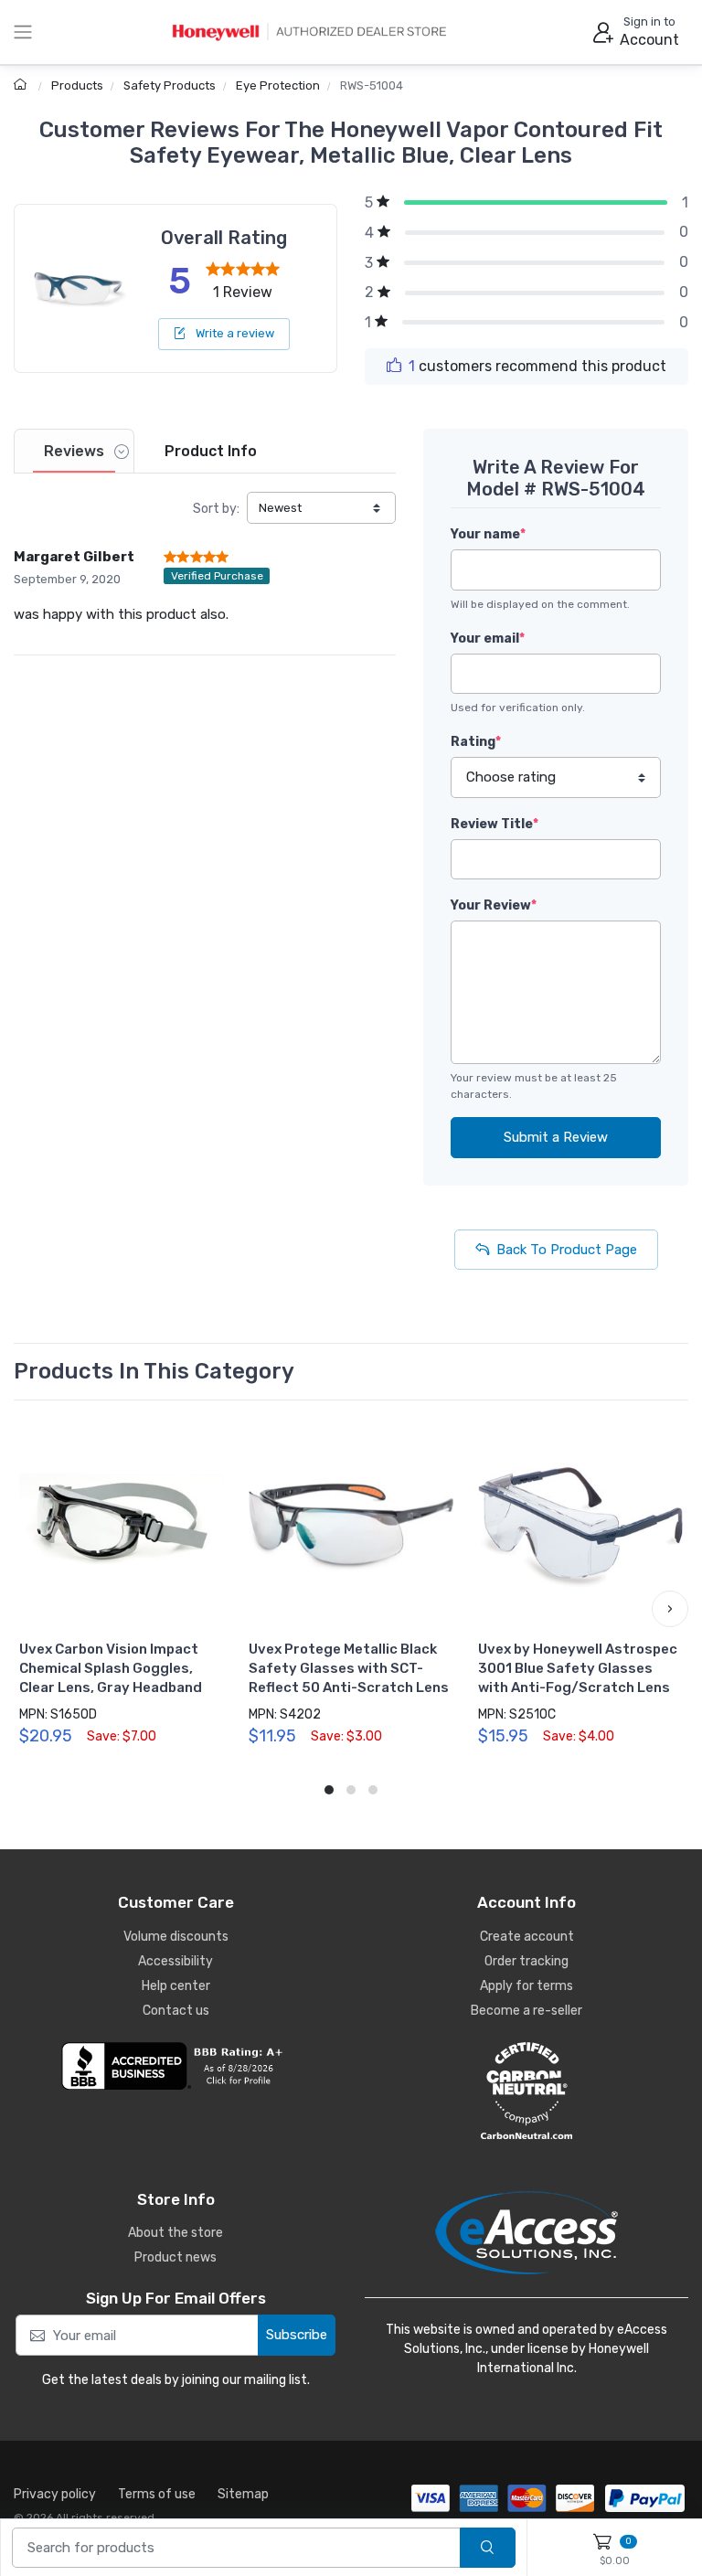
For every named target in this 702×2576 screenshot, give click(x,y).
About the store (175, 2233)
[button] (32, 1609)
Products (77, 85)
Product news (175, 2257)
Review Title (495, 824)
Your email (488, 639)
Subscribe (297, 2335)
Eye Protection (278, 85)
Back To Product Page (567, 1250)
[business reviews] (175, 2066)
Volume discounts (176, 1937)
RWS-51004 (372, 85)
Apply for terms (526, 1986)
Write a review (234, 333)
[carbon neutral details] (526, 2091)
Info (211, 451)
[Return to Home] (22, 85)
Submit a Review (556, 1137)
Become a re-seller (526, 2011)
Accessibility (175, 1961)
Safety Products (170, 85)
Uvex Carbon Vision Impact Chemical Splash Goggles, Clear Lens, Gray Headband (111, 1668)
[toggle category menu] (23, 32)
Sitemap (243, 2494)
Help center (176, 1986)
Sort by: (216, 509)
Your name (488, 534)
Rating (476, 742)
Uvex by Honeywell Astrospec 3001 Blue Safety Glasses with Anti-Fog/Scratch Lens (578, 1668)
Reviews (74, 451)
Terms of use (157, 2494)
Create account (527, 1937)
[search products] (488, 2548)
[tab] (74, 451)
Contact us (176, 2011)
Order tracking (526, 1961)
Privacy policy (55, 2494)
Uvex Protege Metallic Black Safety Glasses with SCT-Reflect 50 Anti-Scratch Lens (349, 1668)
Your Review (494, 905)
